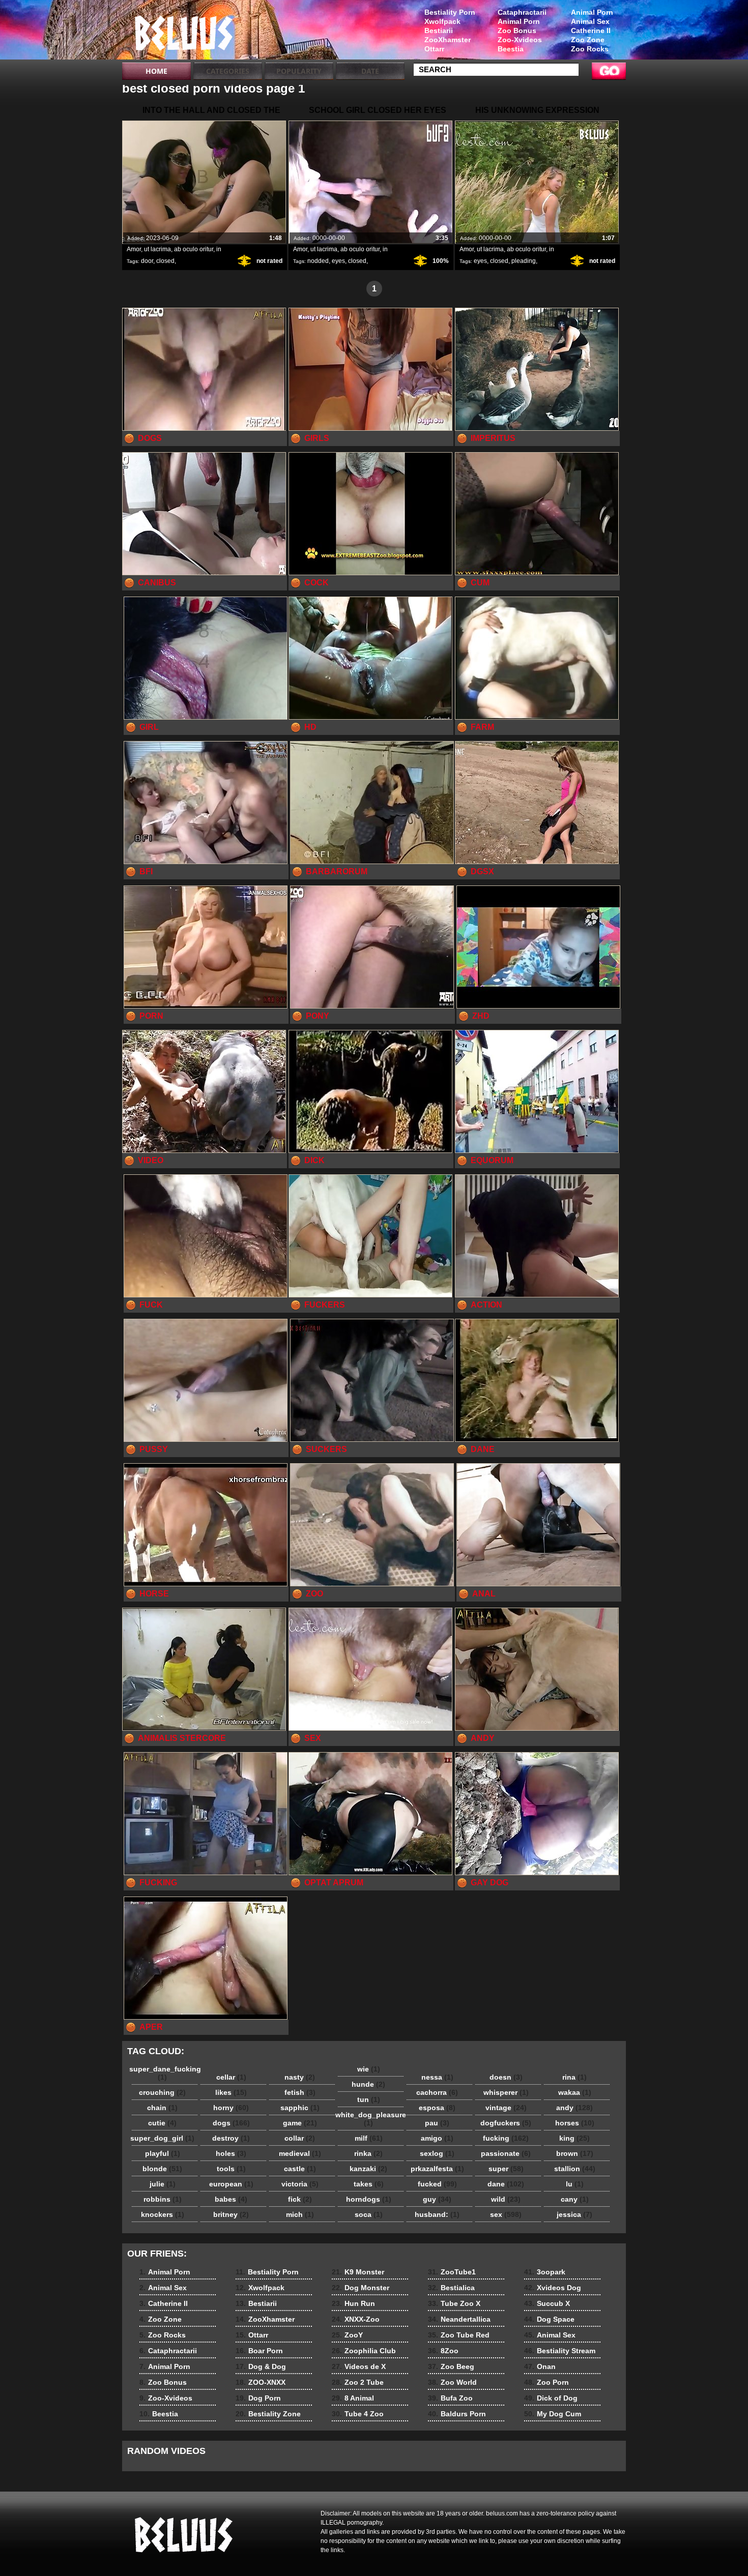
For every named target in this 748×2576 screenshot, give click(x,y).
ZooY (347, 2335)
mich (300, 2214)
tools (231, 2169)
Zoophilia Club (364, 2351)
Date (370, 71)
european (231, 2184)
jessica (574, 2214)
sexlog (437, 2153)
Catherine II (591, 31)
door (147, 261)
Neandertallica (459, 2319)
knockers (163, 2214)
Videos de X (359, 2366)
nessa (437, 2077)
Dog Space (549, 2319)
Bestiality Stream (560, 2351)
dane (506, 2184)
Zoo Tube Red (459, 2335)
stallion (575, 2169)
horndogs (369, 2199)
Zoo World (452, 2382)
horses (575, 2123)
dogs (231, 2123)
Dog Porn (258, 2398)
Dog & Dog (261, 2366)
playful (163, 2153)
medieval (300, 2153)
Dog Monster (361, 2288)
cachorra (437, 2092)
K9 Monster (358, 2272)
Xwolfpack (442, 21)
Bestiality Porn (450, 12)
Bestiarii (439, 31)
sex (506, 2214)
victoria (300, 2184)
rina (574, 2077)
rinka (368, 2153)
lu (575, 2184)
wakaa (575, 2092)
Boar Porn (259, 2351)
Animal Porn (592, 12)
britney (231, 2214)
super (506, 2169)
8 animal (187, 32)
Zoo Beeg (451, 2366)
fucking (506, 2138)
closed (165, 261)
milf (369, 2138)
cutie (162, 2123)
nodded (318, 261)
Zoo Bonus (517, 31)
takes (369, 2184)
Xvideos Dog (553, 2288)
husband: (437, 2214)
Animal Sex (590, 21)
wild (506, 2199)
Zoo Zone (588, 40)
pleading (524, 261)
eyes (338, 261)
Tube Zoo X (454, 2303)
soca (369, 2214)
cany (575, 2199)
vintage (506, 2108)
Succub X (547, 2303)
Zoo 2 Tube (358, 2382)
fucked (437, 2184)
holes (231, 2153)
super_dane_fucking (165, 2073)
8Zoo (443, 2351)
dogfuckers (506, 2123)
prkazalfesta (437, 2169)
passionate (506, 2153)
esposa (437, 2108)
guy (437, 2199)
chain (162, 2108)
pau (437, 2123)
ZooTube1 (452, 2272)
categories (228, 71)
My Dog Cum (553, 2414)
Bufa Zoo (450, 2398)
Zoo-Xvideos (520, 40)
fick (300, 2199)
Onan (540, 2366)
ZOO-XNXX (261, 2382)
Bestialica (451, 2288)
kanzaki (368, 2169)
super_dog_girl (162, 2138)
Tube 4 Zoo (358, 2414)
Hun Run (353, 2303)
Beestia (511, 49)
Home (156, 71)
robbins (163, 2199)
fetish (300, 2092)
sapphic (300, 2108)
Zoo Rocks (590, 49)
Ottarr (434, 49)
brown (575, 2153)
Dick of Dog (551, 2398)
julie (163, 2184)
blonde (162, 2169)
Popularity (299, 71)
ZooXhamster (448, 40)
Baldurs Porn (457, 2414)
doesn (506, 2077)
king (574, 2138)
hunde (368, 2084)
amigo (437, 2138)
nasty (300, 2077)
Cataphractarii (522, 12)
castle (300, 2169)
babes (231, 2199)
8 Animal (353, 2398)
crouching (162, 2092)
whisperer (506, 2092)
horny (231, 2108)
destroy (231, 2138)
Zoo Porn (546, 2382)
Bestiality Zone (268, 2414)
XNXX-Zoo (356, 2319)
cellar (231, 2077)
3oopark (545, 2272)
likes (231, 2092)
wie (369, 2069)
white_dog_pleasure (371, 2119)
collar (300, 2138)
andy (574, 2108)
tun (369, 2099)
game (300, 2123)
